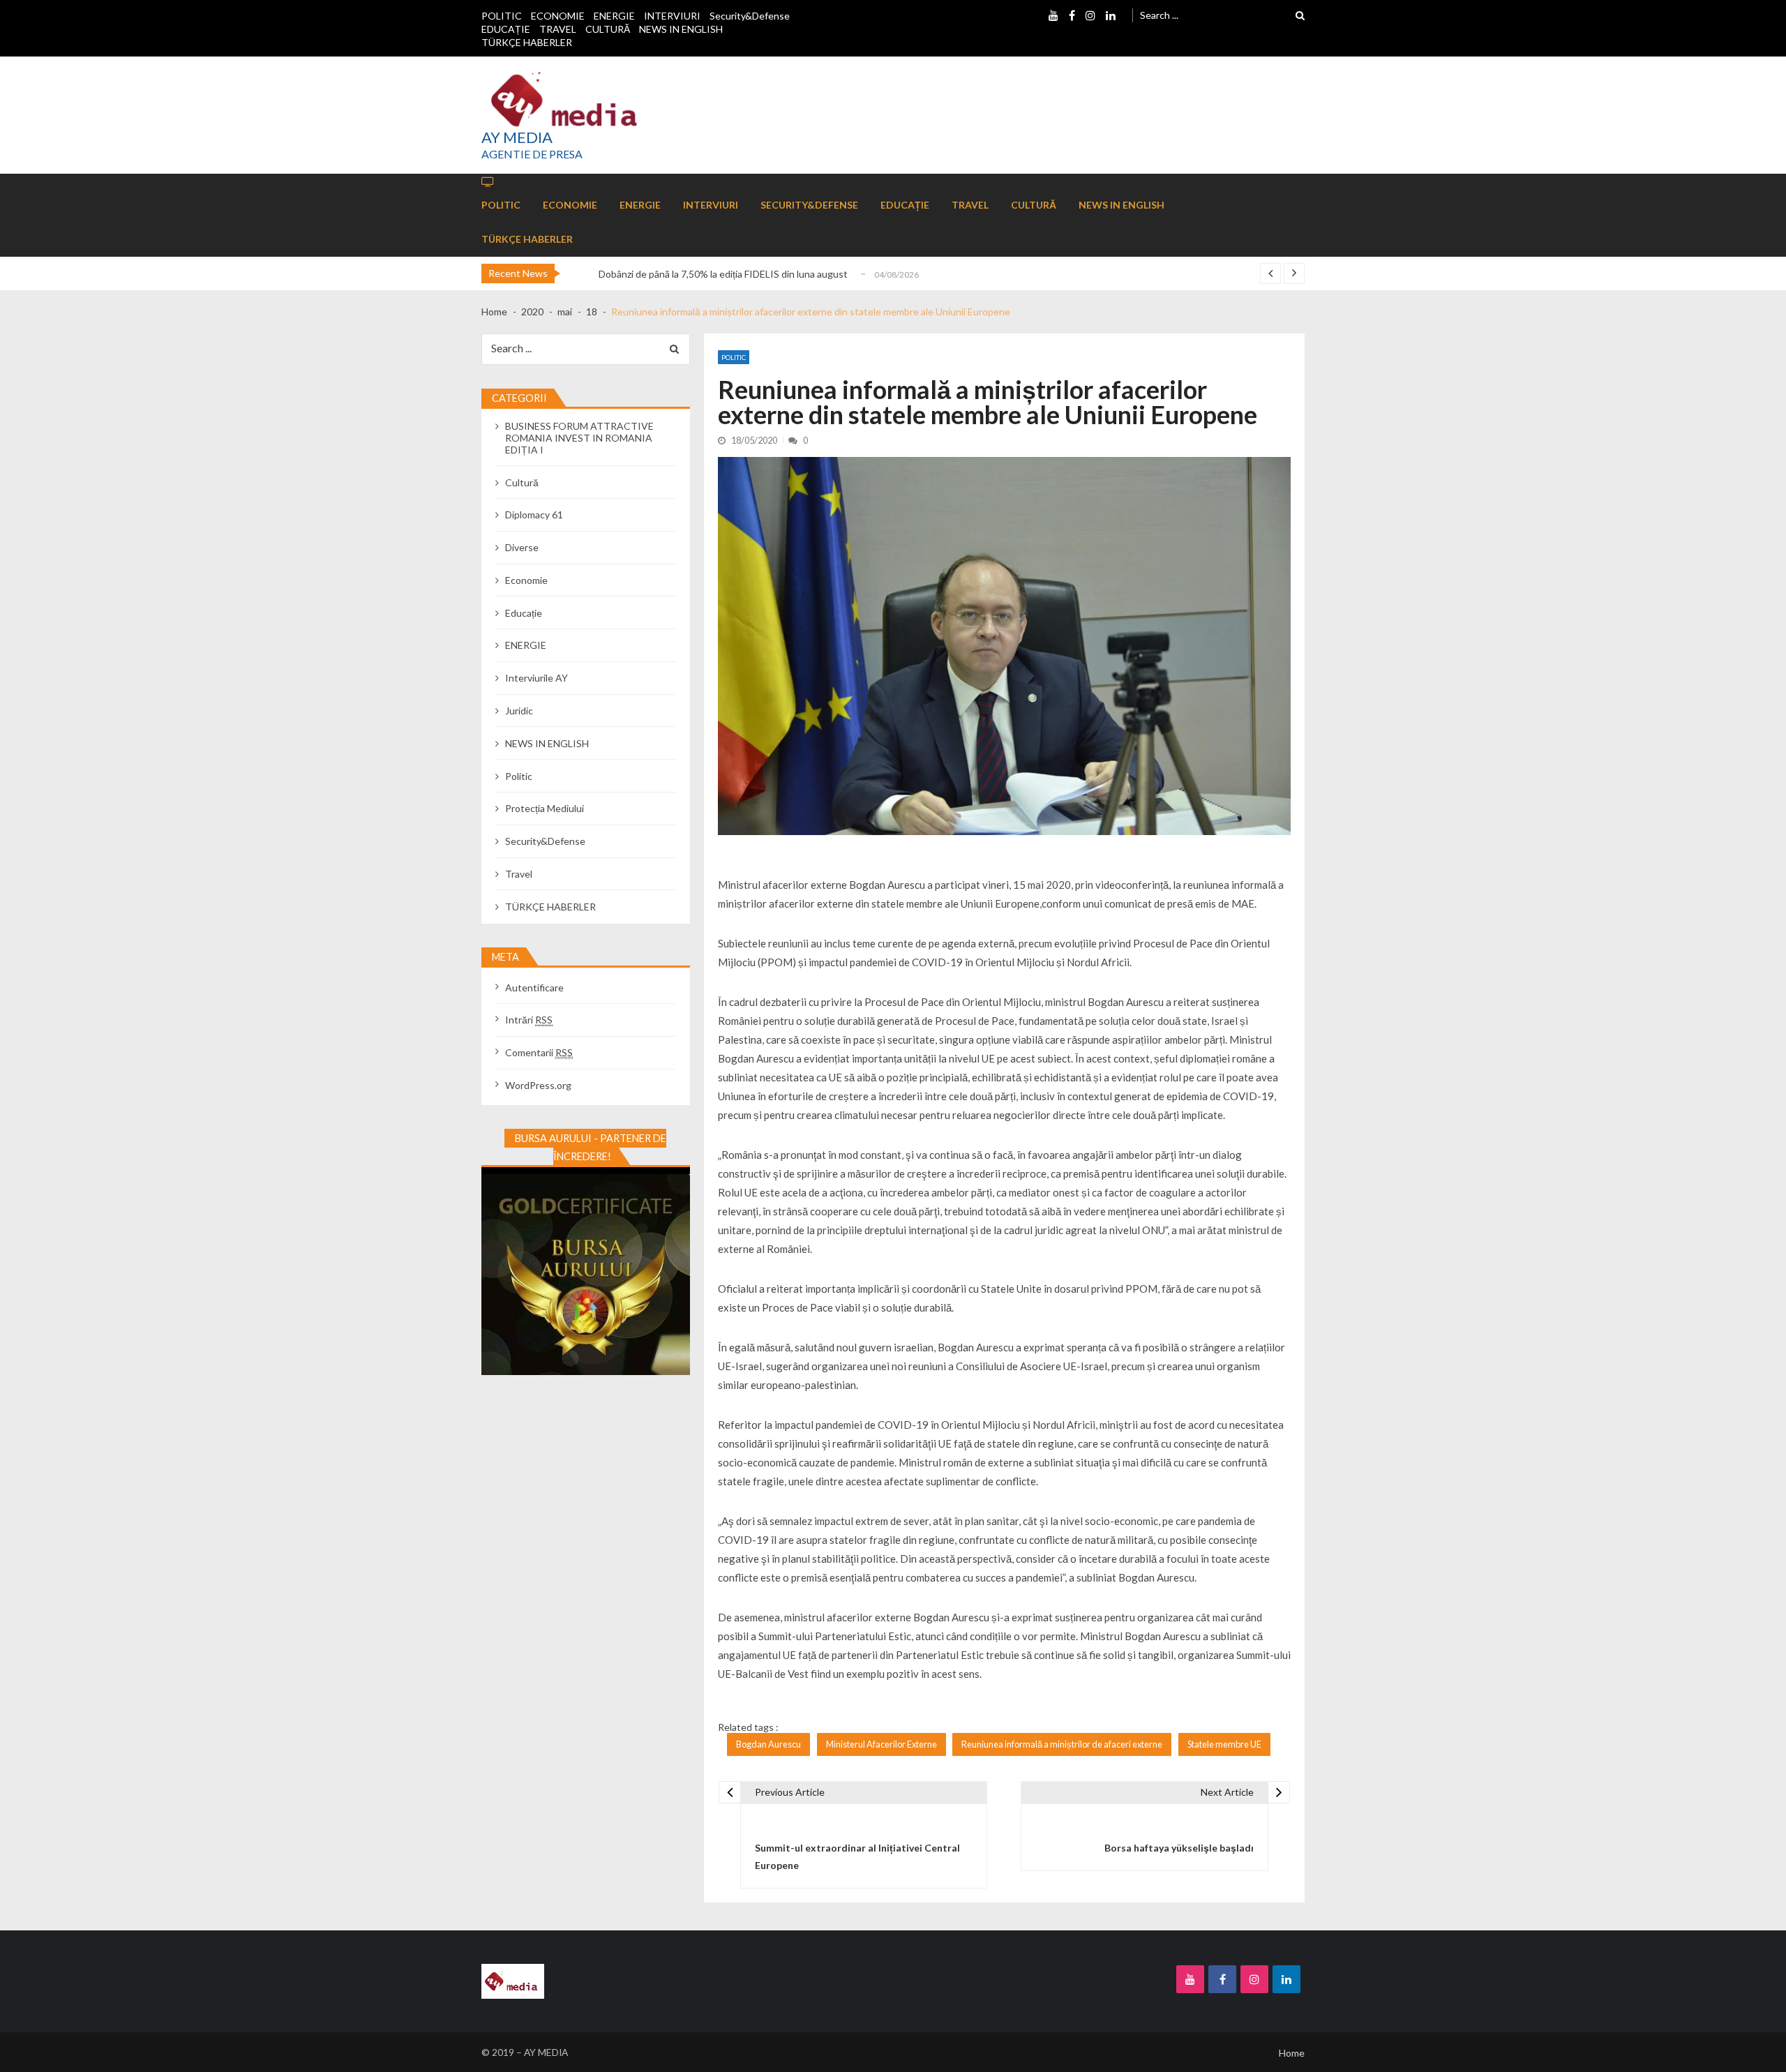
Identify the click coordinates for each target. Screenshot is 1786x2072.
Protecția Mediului (545, 808)
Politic (734, 357)
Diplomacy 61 (534, 515)
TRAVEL (558, 29)
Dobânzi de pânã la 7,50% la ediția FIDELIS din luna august (723, 274)
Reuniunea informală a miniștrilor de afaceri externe (1062, 1744)
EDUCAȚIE (506, 29)
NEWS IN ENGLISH (681, 29)
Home (1292, 2053)
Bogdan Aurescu (768, 1744)
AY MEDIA (517, 137)
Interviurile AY (536, 678)
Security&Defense (750, 16)
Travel (519, 874)
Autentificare (534, 988)
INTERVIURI (672, 16)
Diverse (522, 547)
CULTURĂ (608, 29)
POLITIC (502, 16)
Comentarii (539, 1052)
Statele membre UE (1224, 1744)
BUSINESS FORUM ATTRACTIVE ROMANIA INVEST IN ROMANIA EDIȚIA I (579, 438)
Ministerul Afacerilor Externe (881, 1744)
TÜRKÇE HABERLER (527, 42)
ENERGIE (614, 16)
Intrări (529, 1020)
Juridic (519, 711)
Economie (526, 580)
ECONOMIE (558, 16)
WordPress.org (538, 1085)
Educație (524, 613)
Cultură (522, 482)
